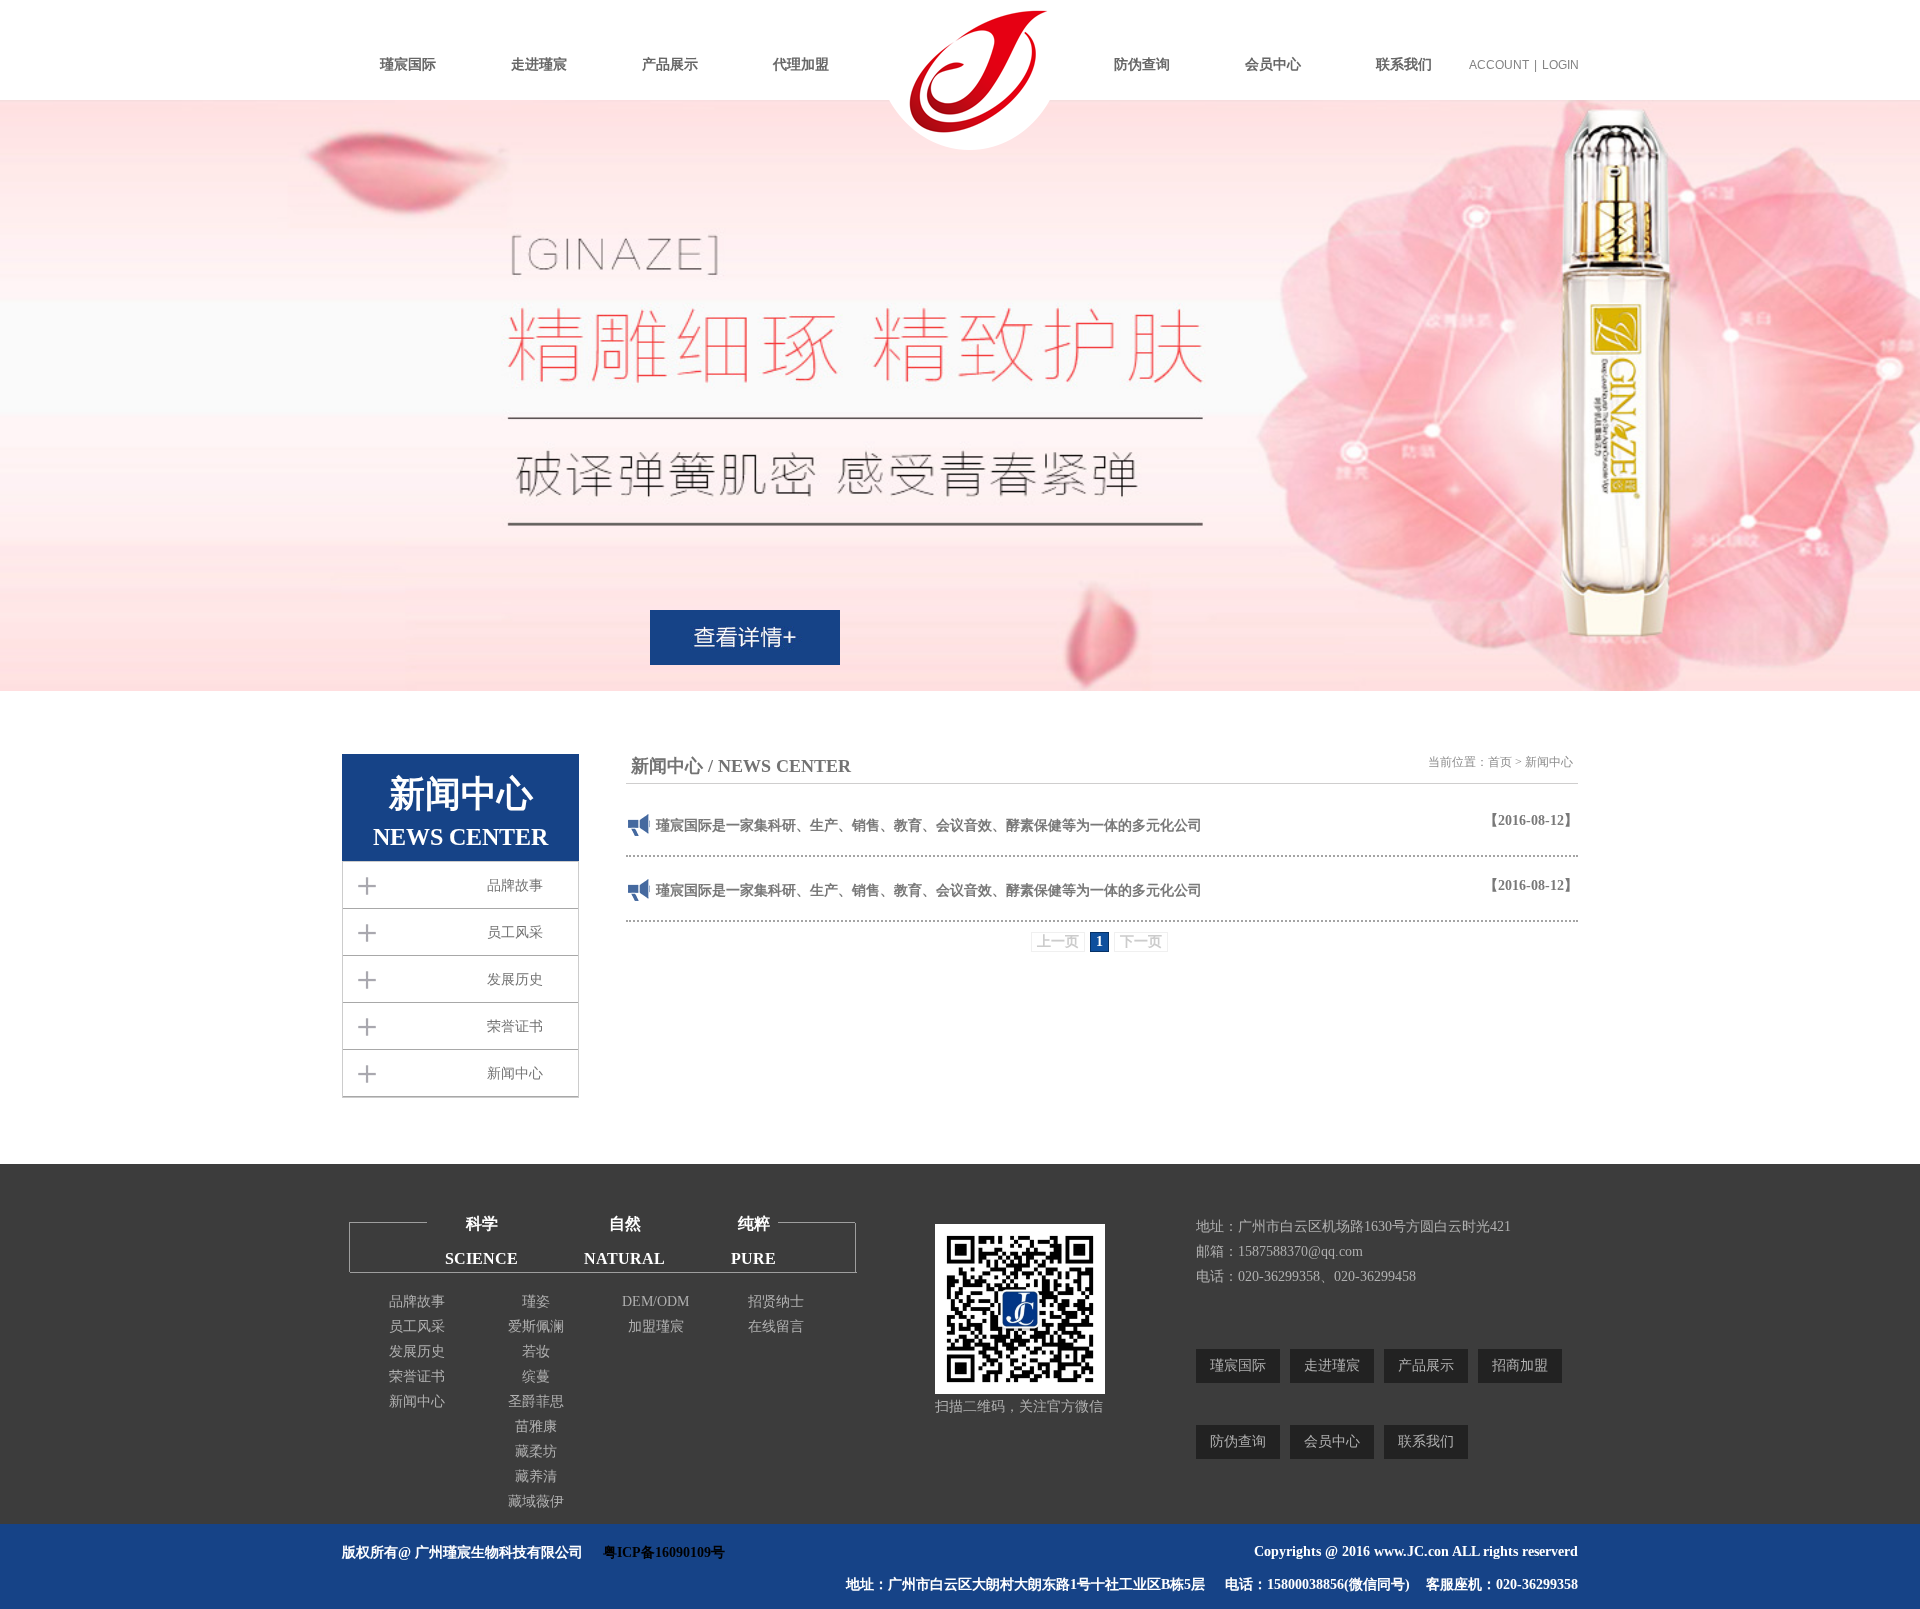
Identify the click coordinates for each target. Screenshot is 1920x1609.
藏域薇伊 (536, 1501)
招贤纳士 (776, 1301)
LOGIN (1560, 65)
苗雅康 (536, 1426)
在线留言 (776, 1326)
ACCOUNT (1499, 65)
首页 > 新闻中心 (1530, 762)
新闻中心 (515, 1073)
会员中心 (1273, 64)
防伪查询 (1142, 64)
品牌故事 (515, 885)
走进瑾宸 (539, 64)
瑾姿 (536, 1301)
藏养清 (536, 1476)
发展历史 (515, 979)
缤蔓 (536, 1376)
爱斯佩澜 (536, 1326)
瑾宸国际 (408, 64)
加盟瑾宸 (656, 1326)
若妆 (536, 1351)
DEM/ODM (655, 1301)
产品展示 (670, 64)
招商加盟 (1520, 1365)
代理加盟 (801, 64)
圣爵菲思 (536, 1401)
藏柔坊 (536, 1451)
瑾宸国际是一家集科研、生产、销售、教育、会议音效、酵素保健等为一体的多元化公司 (929, 825)
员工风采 (515, 932)
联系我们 (1404, 64)
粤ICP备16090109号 (664, 1552)
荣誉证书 (515, 1026)
